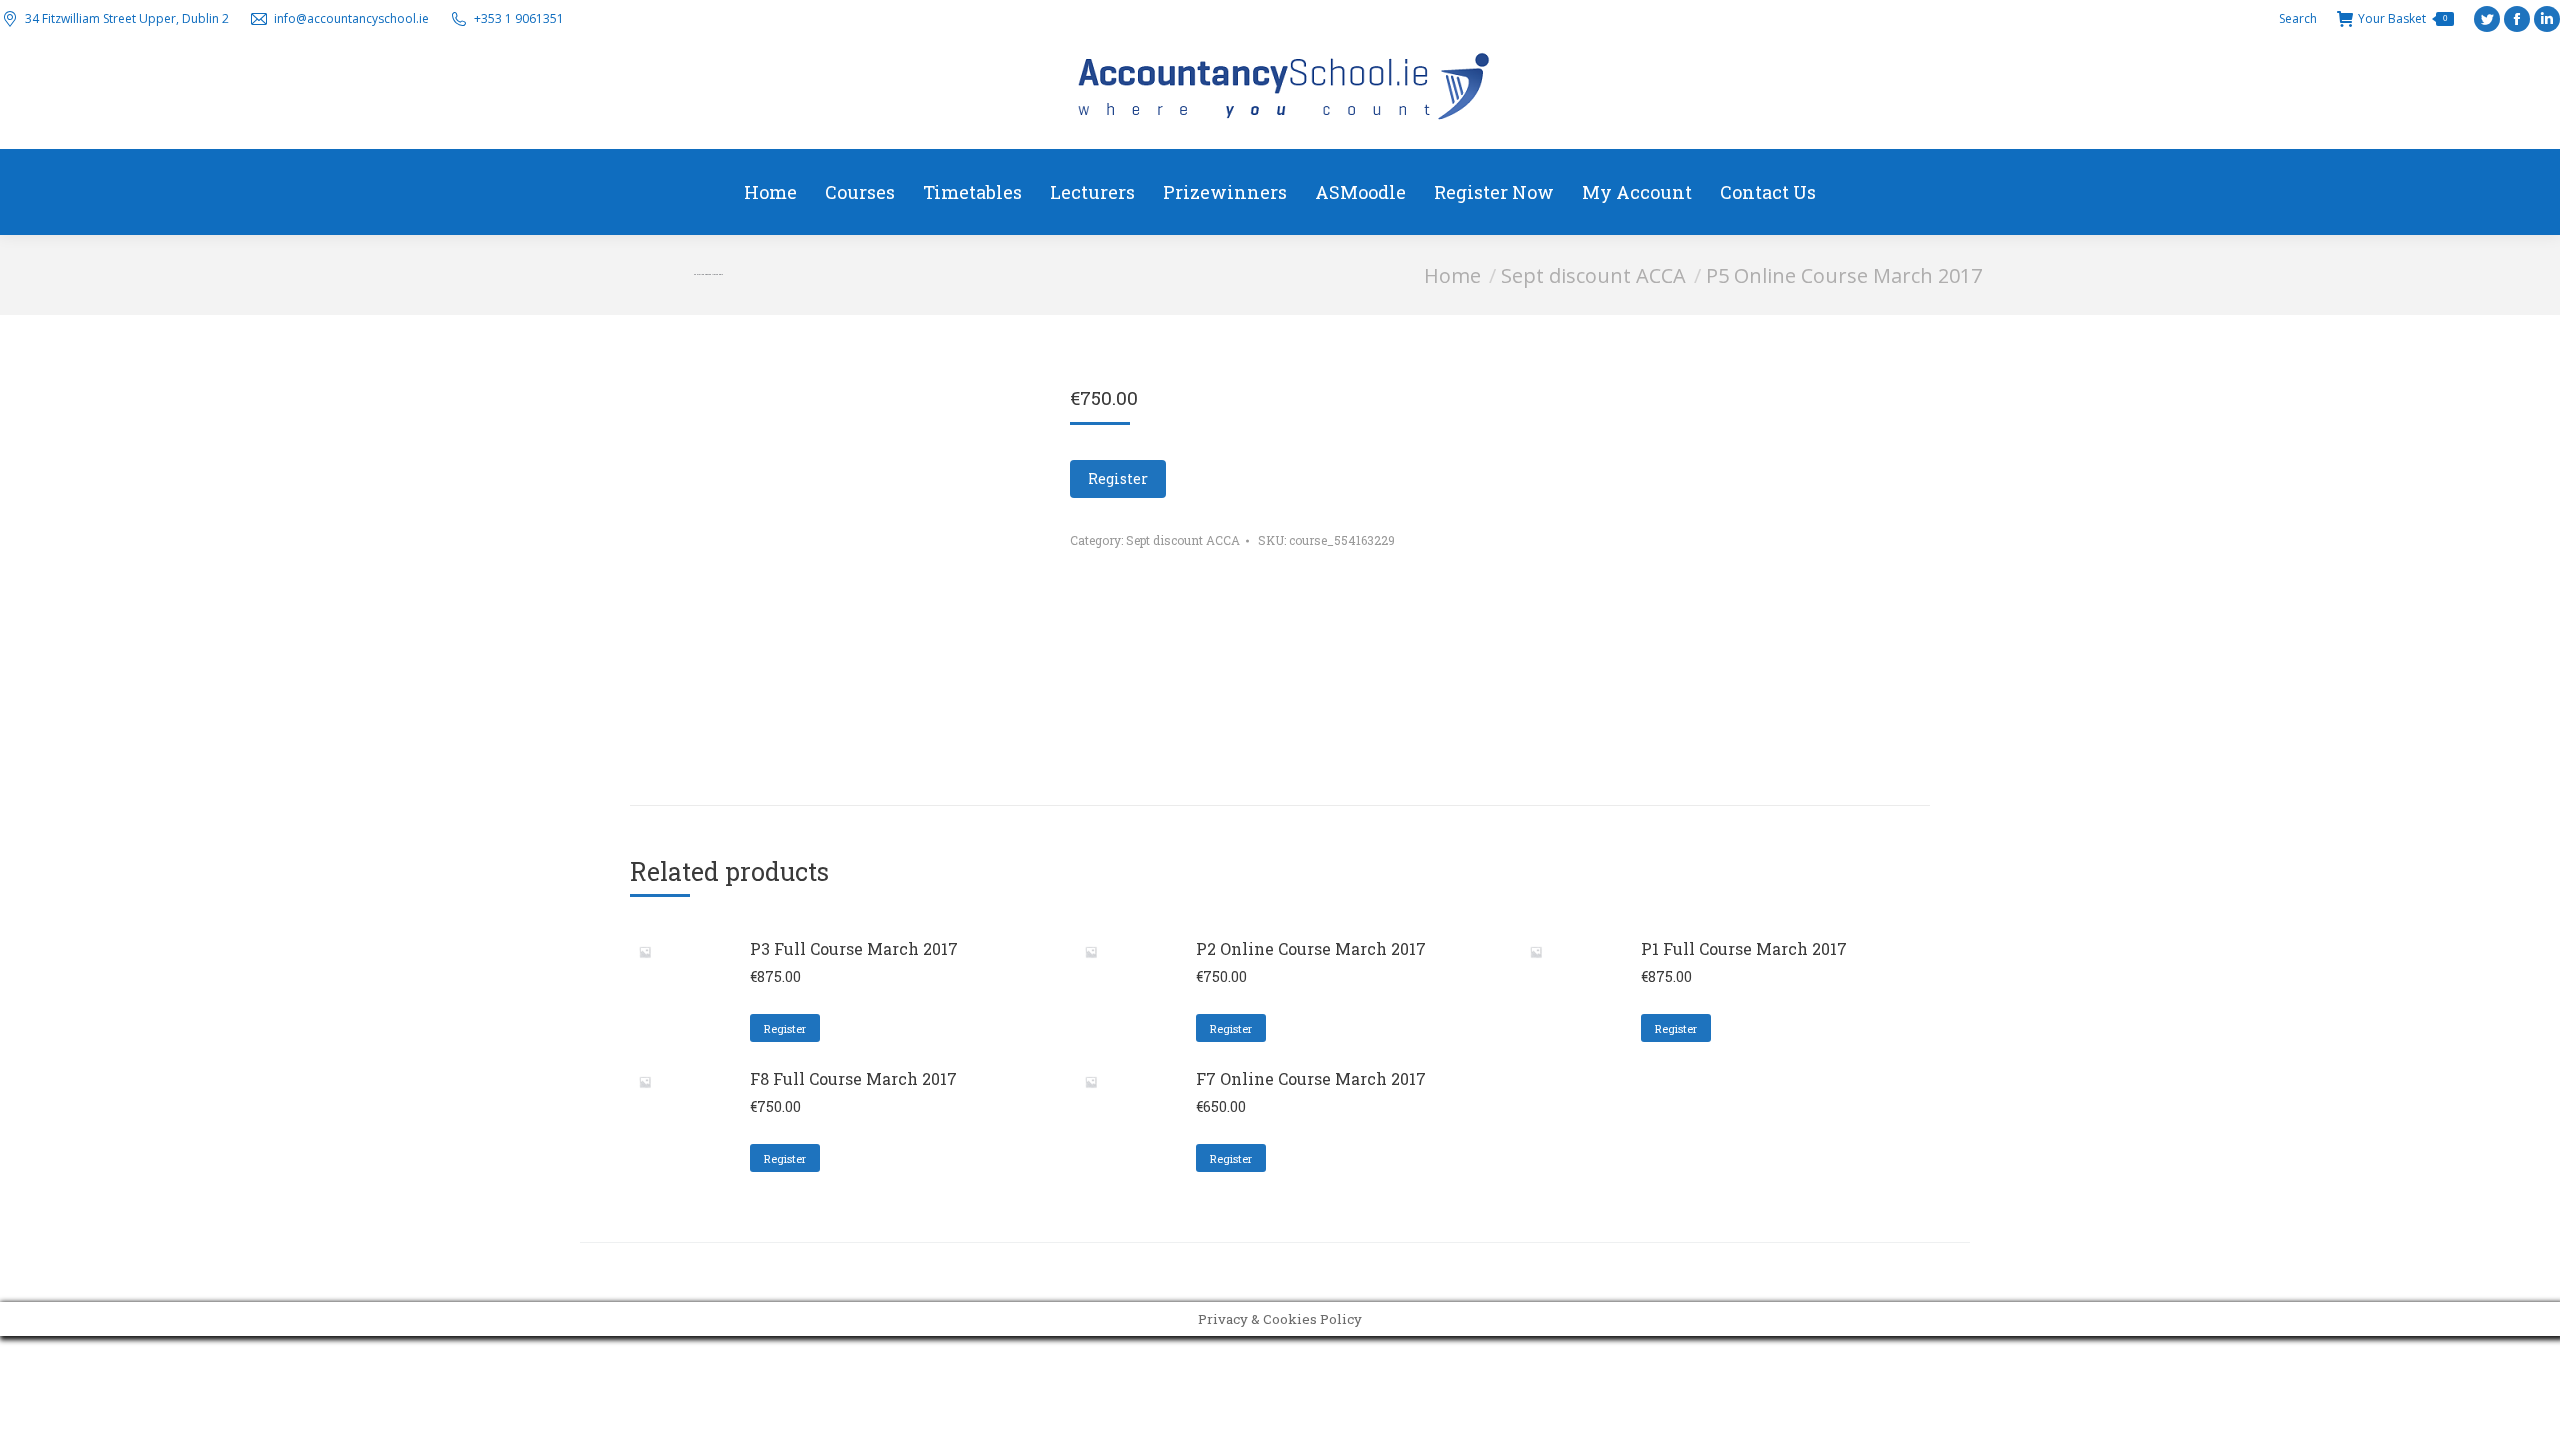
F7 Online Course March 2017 (1311, 1078)
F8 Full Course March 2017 (853, 1078)
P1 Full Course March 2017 (1744, 948)
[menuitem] (770, 192)
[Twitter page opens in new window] (2487, 19)
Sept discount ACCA (1183, 540)
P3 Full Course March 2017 (854, 948)
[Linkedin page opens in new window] (2547, 19)
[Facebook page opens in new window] (2517, 19)
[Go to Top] (2530, 1410)
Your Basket (2402, 18)
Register (1118, 478)
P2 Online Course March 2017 (1311, 948)
